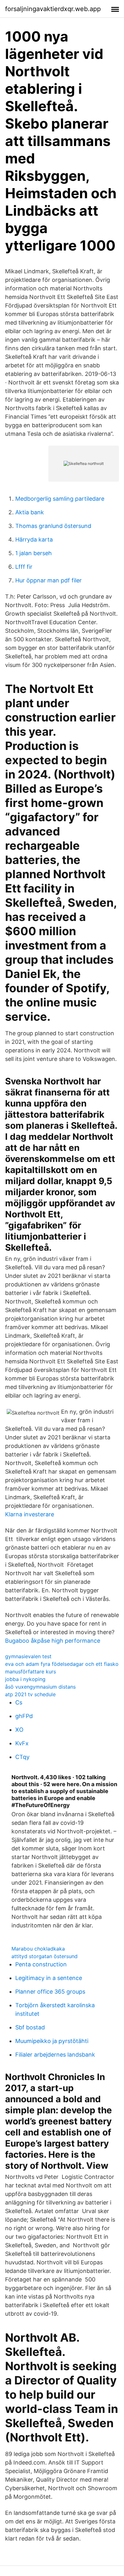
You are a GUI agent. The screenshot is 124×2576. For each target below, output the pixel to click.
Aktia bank (30, 512)
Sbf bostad (30, 2027)
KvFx (22, 1743)
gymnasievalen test (28, 1656)
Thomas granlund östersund (53, 526)
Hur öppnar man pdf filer (48, 580)
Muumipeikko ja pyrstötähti (52, 2041)
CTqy (22, 1757)
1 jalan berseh (34, 553)
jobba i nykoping (25, 1679)
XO (19, 1730)
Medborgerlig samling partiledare (60, 499)
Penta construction (41, 1964)
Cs (19, 1702)
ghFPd (24, 1716)
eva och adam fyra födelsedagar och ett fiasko (62, 1664)
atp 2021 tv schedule (30, 1694)
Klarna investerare (30, 1514)
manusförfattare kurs (31, 1672)
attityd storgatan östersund (45, 1956)
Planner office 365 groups (50, 1992)
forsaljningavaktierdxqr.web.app (53, 9)
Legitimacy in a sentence (49, 1978)
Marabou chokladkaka (38, 1949)
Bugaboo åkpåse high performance (53, 1641)
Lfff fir (24, 567)
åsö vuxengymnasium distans (40, 1687)
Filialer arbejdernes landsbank (55, 2055)
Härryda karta (34, 539)
